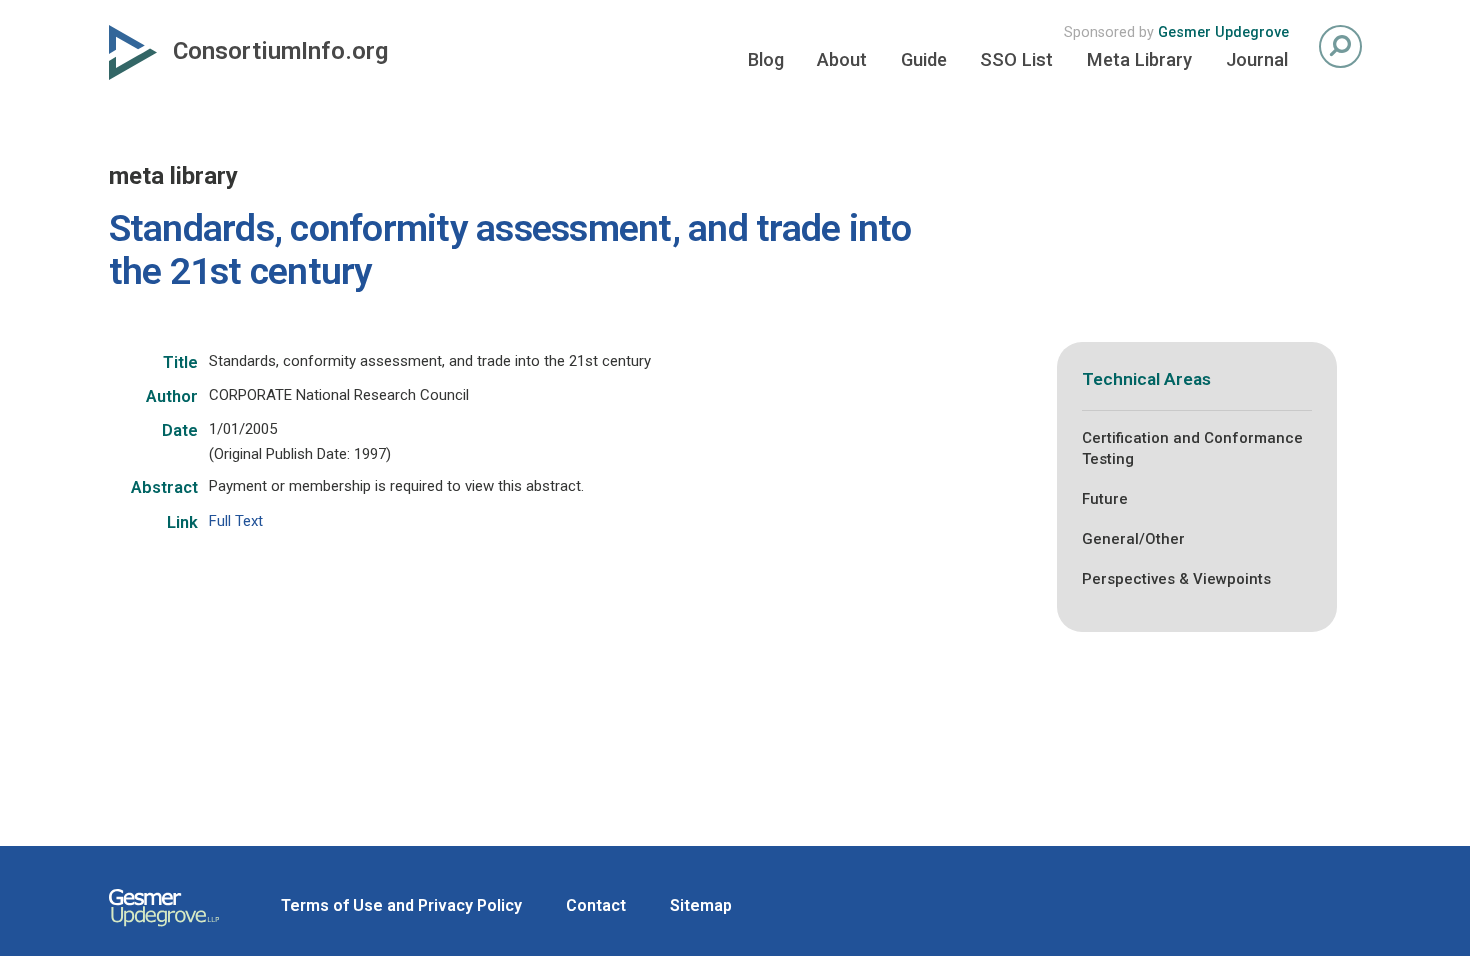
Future (1105, 499)
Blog (766, 59)
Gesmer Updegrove (1223, 32)
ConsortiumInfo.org (280, 51)
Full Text (236, 521)
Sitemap (701, 905)
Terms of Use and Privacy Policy (401, 905)
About (842, 59)
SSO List (1016, 59)
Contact (596, 905)
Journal (1257, 59)
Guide (924, 59)
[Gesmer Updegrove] (164, 929)
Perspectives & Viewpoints (1176, 579)
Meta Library (1139, 59)
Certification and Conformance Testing (1192, 448)
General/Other (1133, 539)
